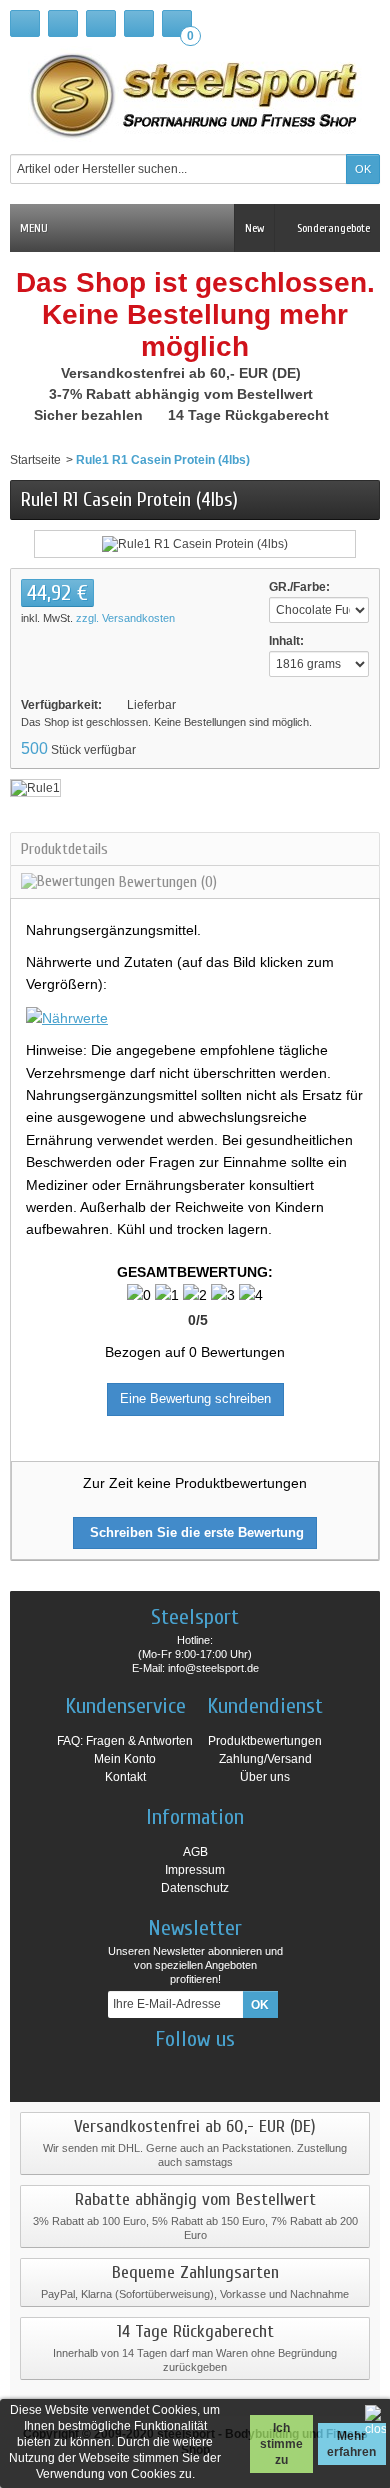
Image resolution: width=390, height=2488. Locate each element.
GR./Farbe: (299, 587)
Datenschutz (195, 1888)
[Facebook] (143, 2069)
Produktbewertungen (265, 1741)
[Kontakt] (63, 23)
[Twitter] (213, 2069)
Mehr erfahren (351, 2444)
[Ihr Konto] (139, 23)
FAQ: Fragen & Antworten (125, 1741)
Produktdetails (64, 849)
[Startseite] (25, 23)
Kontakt (125, 1777)
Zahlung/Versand (265, 1759)
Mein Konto (125, 1759)
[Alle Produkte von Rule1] (35, 787)
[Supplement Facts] (67, 1017)
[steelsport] (195, 95)
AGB (195, 1852)
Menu (34, 228)
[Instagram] (178, 2069)
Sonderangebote (332, 228)
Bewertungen (166, 882)
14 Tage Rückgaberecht (250, 415)
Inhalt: (286, 641)
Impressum (195, 1870)
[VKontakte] (248, 2069)
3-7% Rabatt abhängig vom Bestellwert (183, 394)
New (254, 228)
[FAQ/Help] (101, 23)
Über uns (265, 1777)
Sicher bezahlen (90, 415)
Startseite (35, 460)
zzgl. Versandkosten (125, 618)
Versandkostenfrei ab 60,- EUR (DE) (183, 373)
